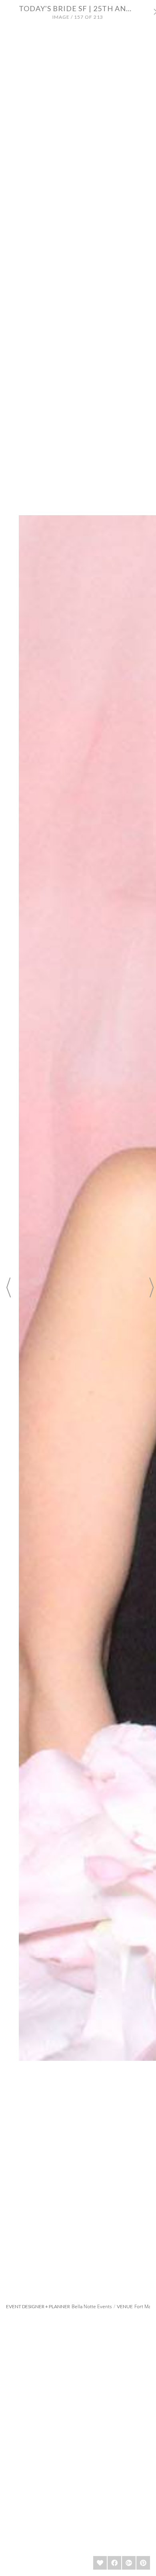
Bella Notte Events (92, 2306)
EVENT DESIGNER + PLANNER (38, 2307)
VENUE (125, 2307)
